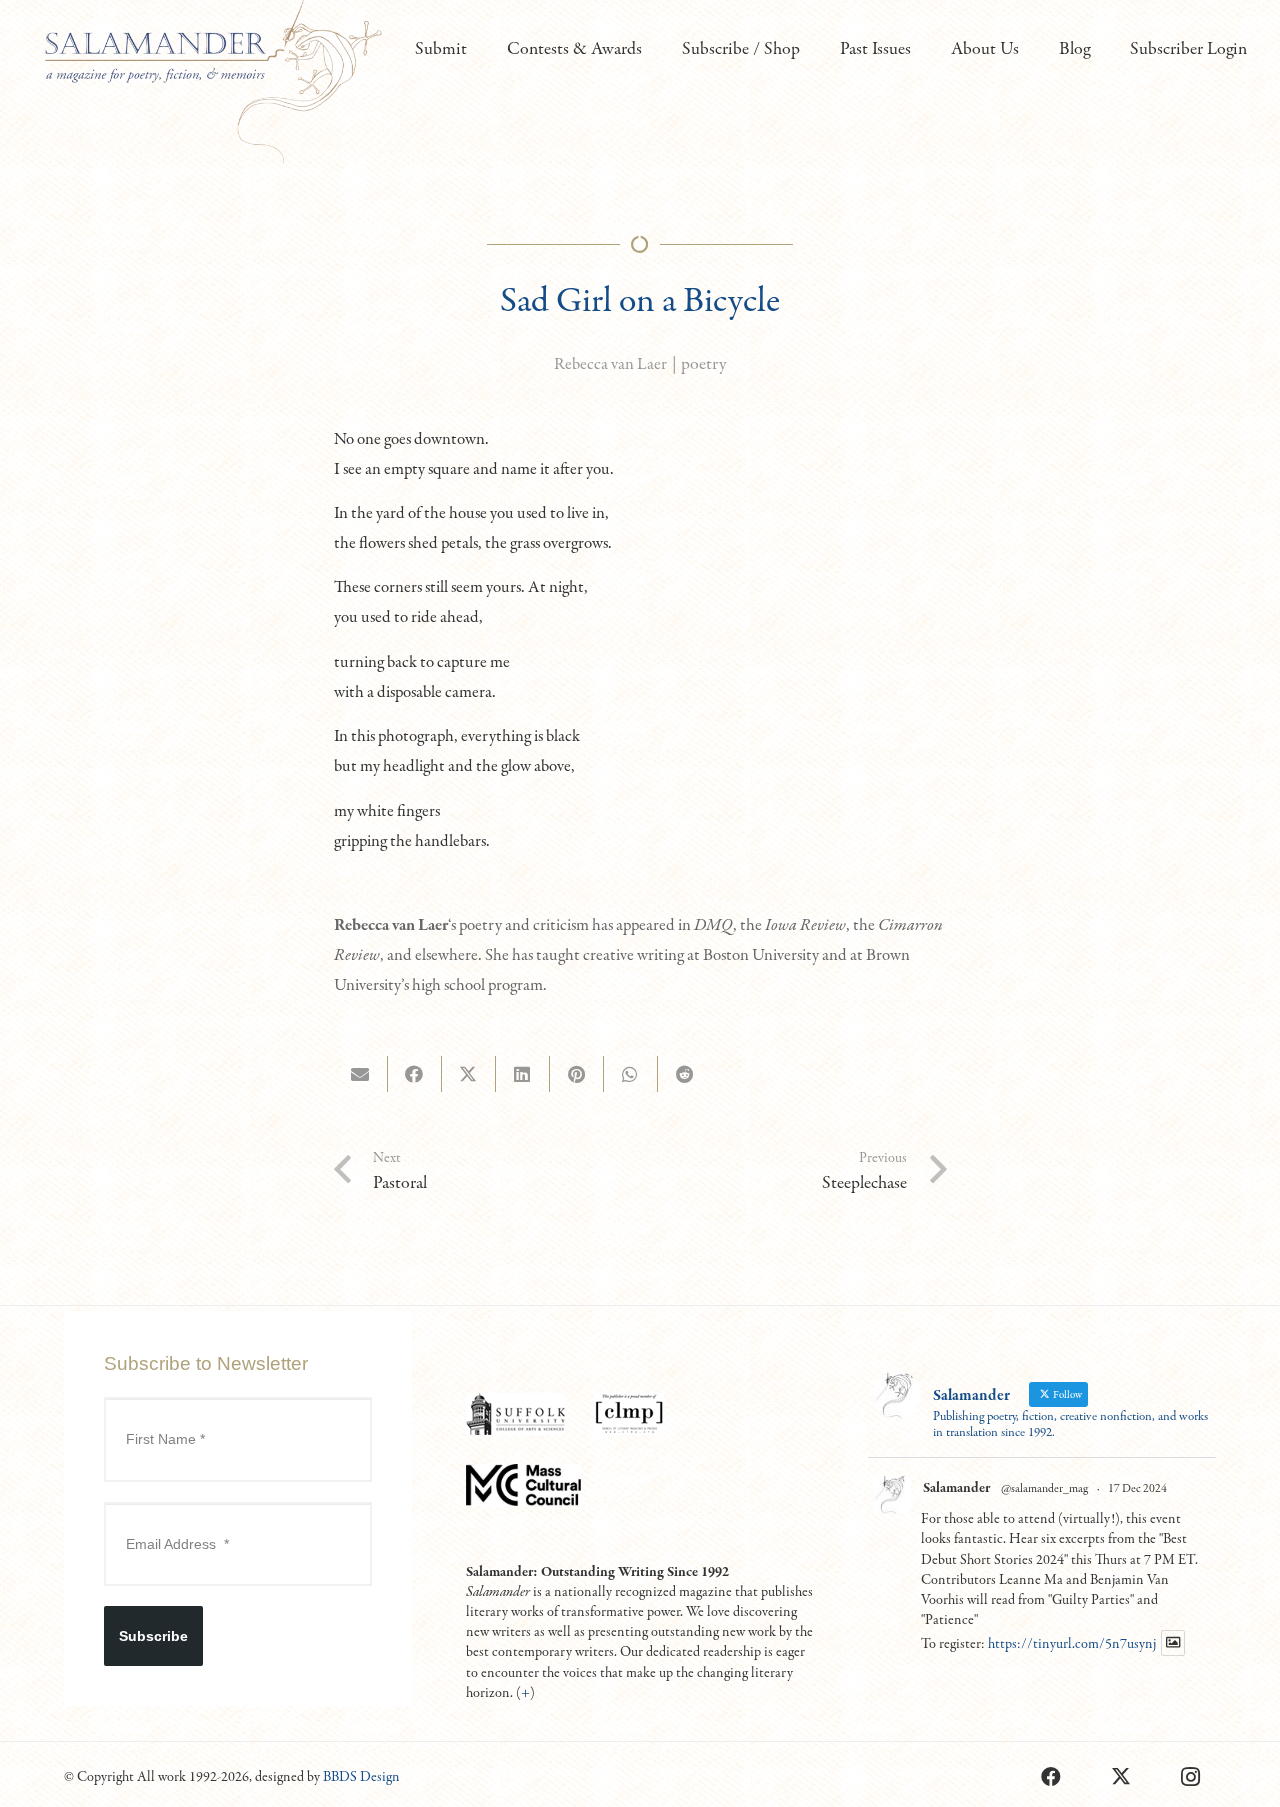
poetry (703, 364)
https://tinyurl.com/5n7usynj (1072, 1644)
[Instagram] (1191, 1777)
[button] (478, 50)
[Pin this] (577, 1074)
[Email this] (361, 1074)
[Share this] (415, 1074)
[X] (1121, 1777)
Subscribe (153, 1636)
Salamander (956, 1488)
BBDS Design (361, 1777)
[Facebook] (1051, 1777)
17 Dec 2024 (1137, 1489)
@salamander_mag (1044, 1489)
